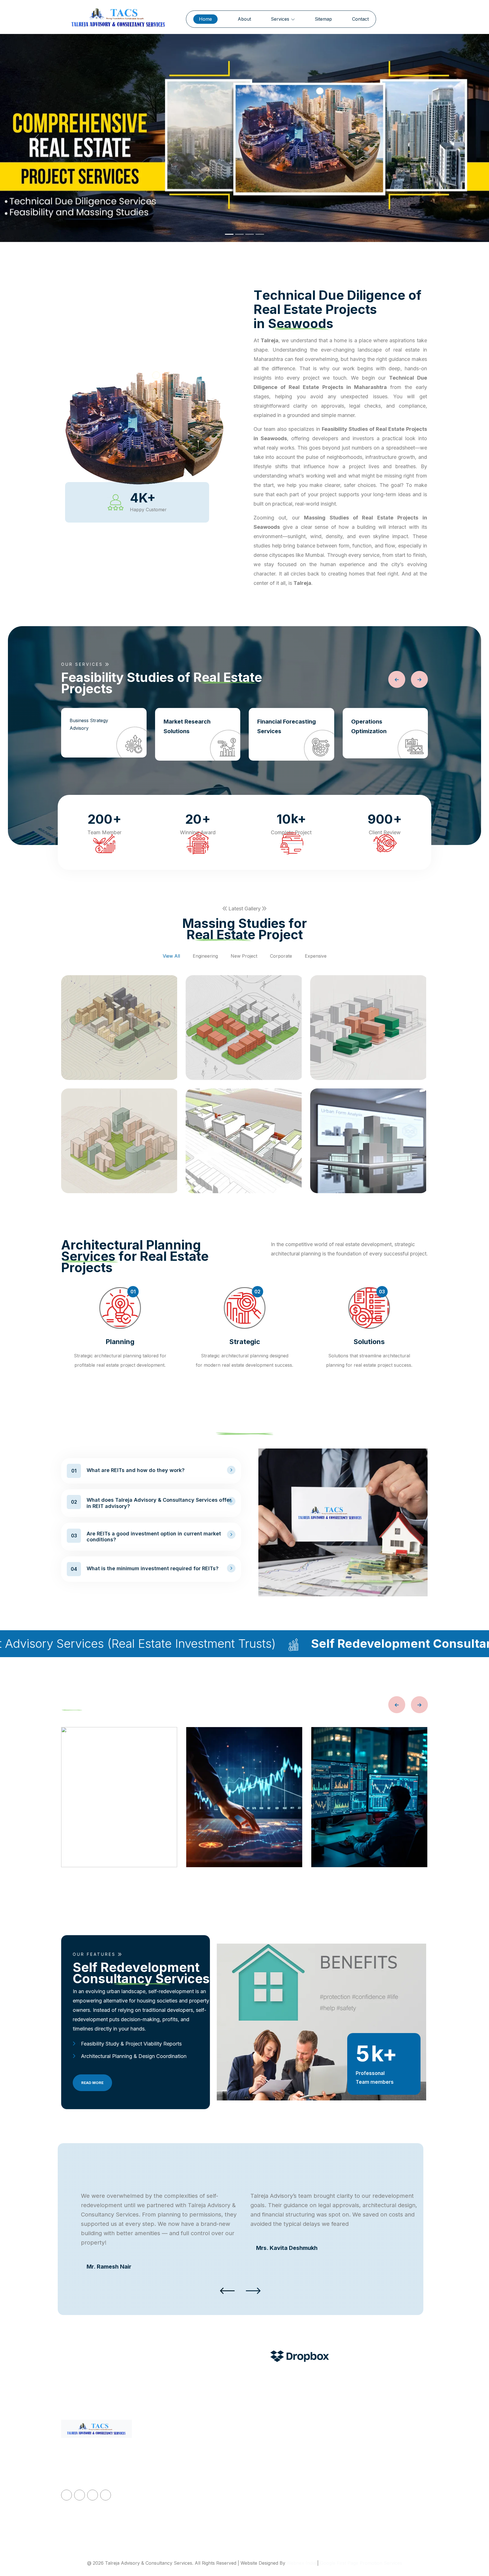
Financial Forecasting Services (287, 726)
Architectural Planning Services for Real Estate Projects (297, 2516)
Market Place (180, 2511)
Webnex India (301, 2563)
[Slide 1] (229, 234)
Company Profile (183, 2456)
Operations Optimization (369, 726)
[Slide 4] (260, 234)
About (244, 19)
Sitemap (323, 19)
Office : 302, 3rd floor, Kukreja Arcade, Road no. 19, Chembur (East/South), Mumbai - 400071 (385, 2466)
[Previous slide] (397, 679)
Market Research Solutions (187, 726)
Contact (360, 19)
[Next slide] (419, 679)
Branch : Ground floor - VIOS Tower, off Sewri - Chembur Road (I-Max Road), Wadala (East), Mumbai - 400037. (388, 2503)
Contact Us (177, 2497)
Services (281, 19)
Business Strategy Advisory (89, 724)
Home (205, 19)
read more (92, 2083)
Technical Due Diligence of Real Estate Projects (293, 2447)
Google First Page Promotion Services (361, 2563)
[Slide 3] (250, 234)
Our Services (179, 2470)
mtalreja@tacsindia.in (375, 2443)
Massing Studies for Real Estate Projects (292, 2493)
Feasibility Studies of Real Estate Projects (293, 2470)
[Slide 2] (239, 234)
